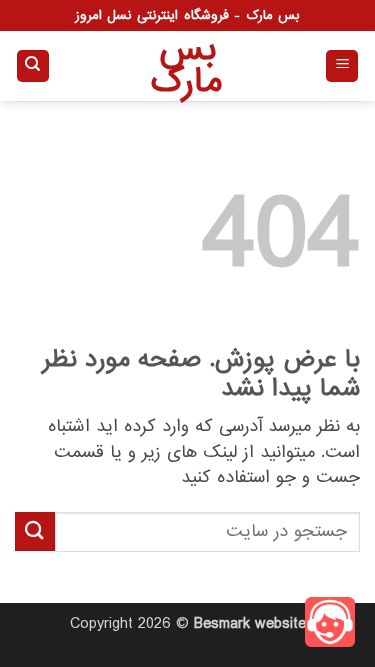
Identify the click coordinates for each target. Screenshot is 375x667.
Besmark (222, 624)
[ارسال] (35, 531)
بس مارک (188, 66)
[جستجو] (33, 66)
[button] (342, 66)
